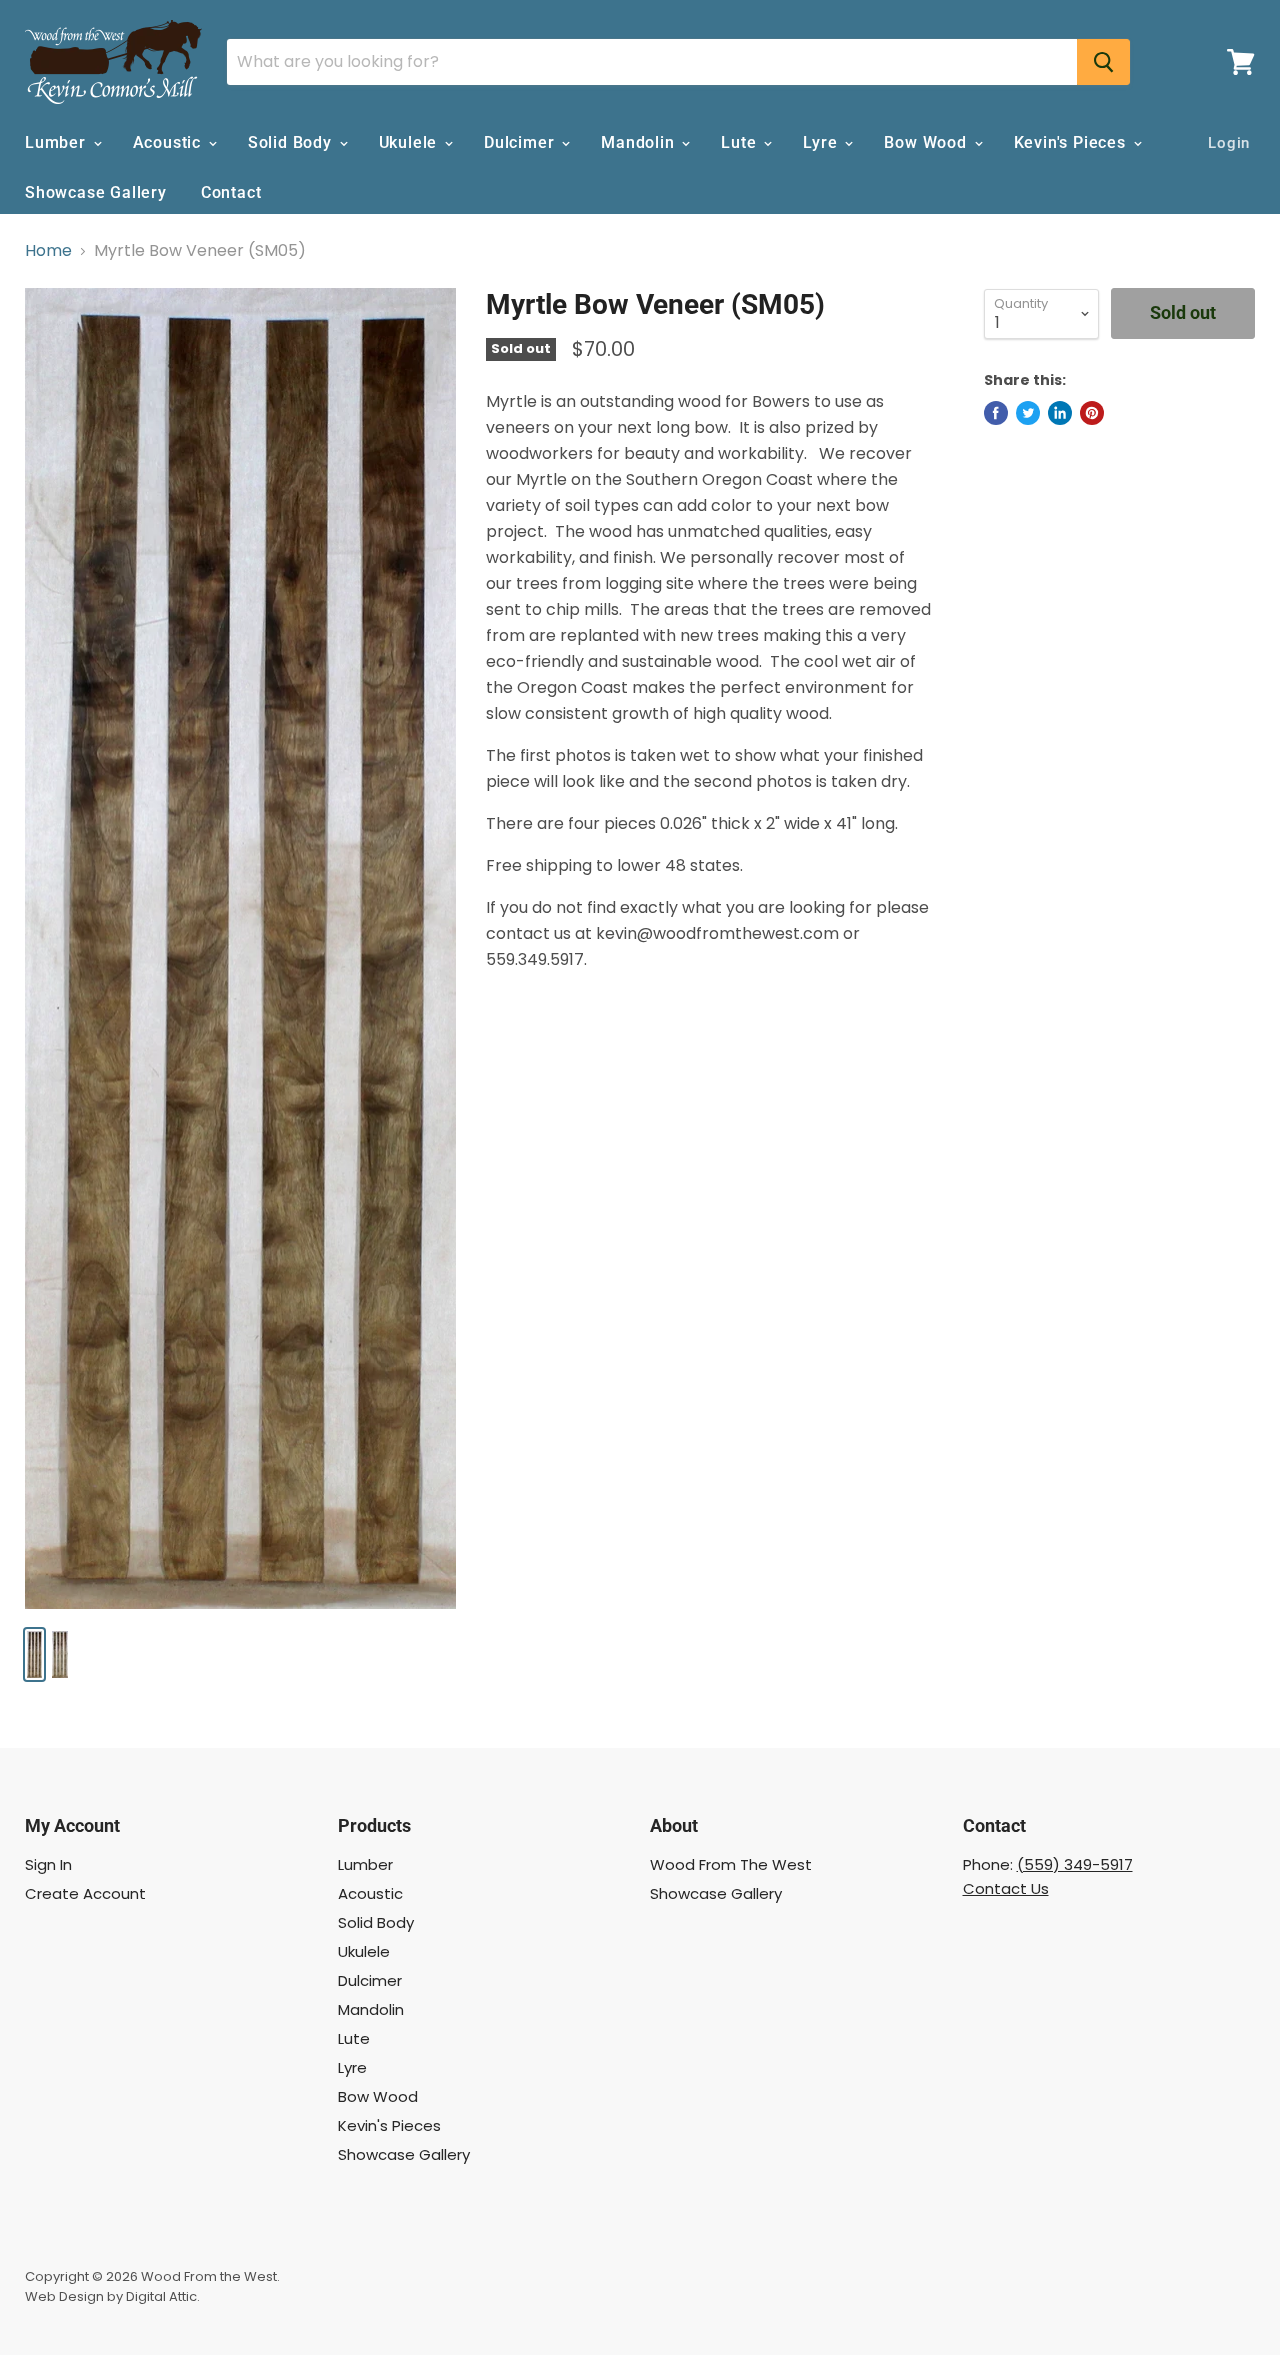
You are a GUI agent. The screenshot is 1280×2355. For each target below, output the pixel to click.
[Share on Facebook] (996, 413)
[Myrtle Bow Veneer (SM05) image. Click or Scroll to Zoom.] (240, 948)
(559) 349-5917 (1075, 1864)
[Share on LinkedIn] (1060, 413)
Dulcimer (521, 142)
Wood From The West (731, 1864)
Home (48, 251)
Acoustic (169, 142)
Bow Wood (927, 142)
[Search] (1103, 62)
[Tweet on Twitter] (1028, 413)
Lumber (58, 142)
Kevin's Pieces (1072, 142)
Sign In (48, 1864)
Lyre (822, 142)
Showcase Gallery (96, 192)
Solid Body (292, 142)
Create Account (85, 1893)
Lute (741, 142)
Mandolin (640, 142)
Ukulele (410, 142)
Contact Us (1006, 1888)
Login (1229, 143)
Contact (231, 192)
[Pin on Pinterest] (1092, 413)
